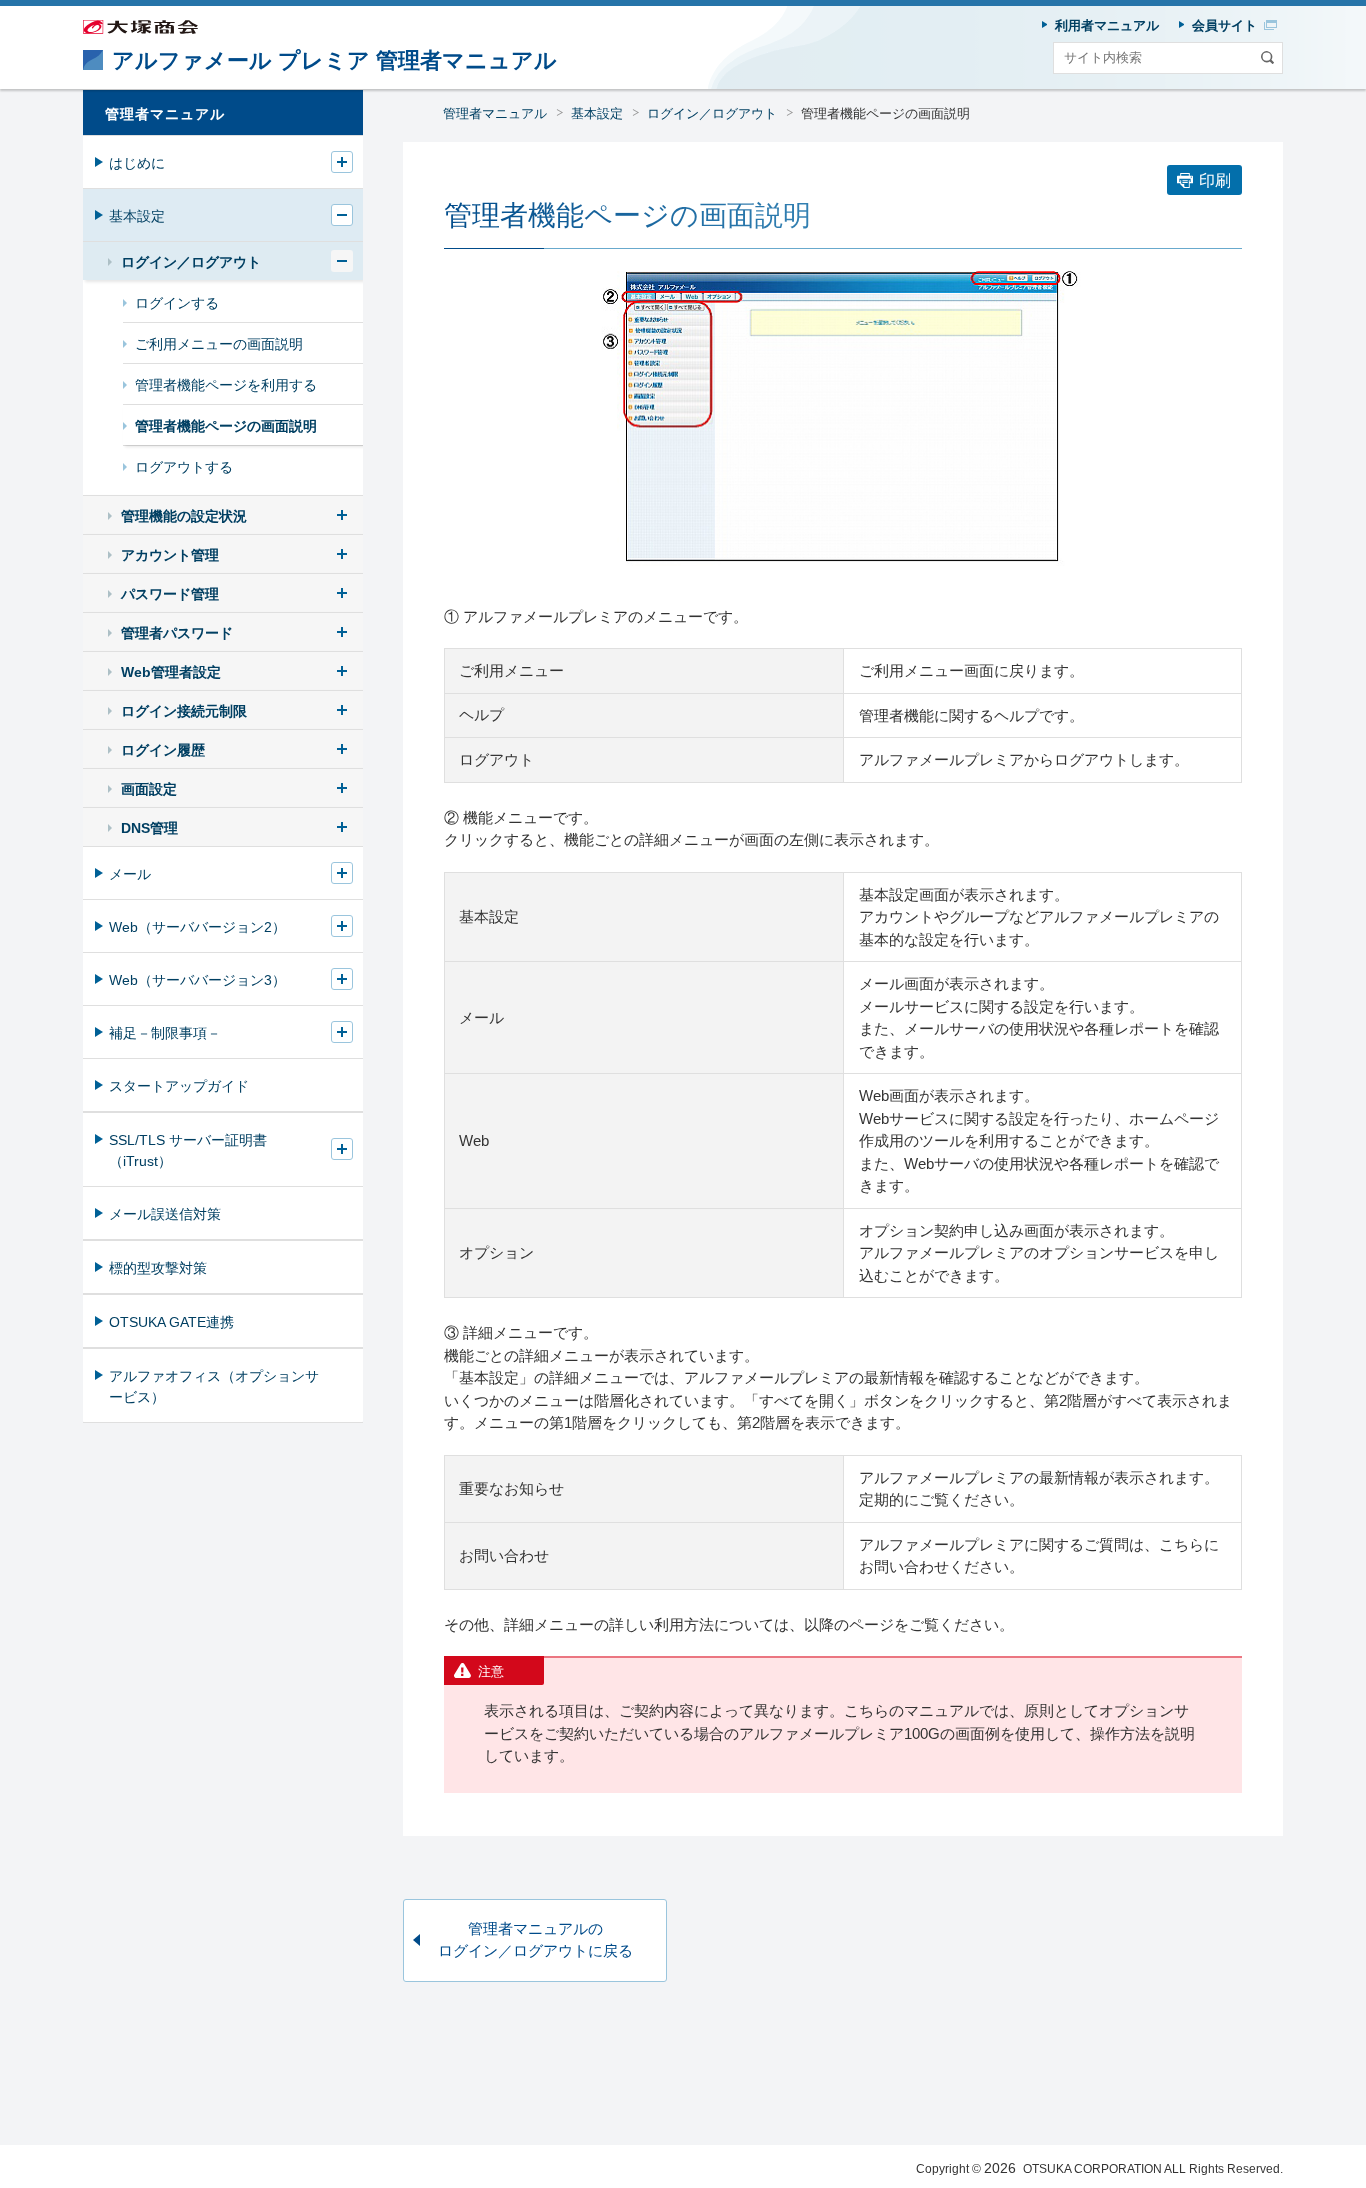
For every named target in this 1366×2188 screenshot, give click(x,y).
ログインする (177, 303)
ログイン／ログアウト (712, 113)
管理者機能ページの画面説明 (226, 426)
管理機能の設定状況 (184, 516)
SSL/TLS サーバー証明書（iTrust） (188, 1150)
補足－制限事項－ (165, 1033)
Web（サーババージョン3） (197, 980)
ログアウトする (184, 467)
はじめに (137, 163)
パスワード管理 (170, 594)
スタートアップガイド (179, 1086)
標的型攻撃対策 (158, 1268)
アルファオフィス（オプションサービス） (214, 1386)
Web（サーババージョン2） (197, 927)
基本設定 (597, 113)
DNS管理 (149, 828)
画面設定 (149, 789)
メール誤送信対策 (165, 1214)
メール (130, 874)
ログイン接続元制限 (184, 711)
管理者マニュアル (495, 113)
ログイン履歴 (163, 750)
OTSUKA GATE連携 (171, 1322)
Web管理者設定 (171, 672)
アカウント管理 (170, 555)
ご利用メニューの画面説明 (219, 344)
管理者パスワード (177, 633)
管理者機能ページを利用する (226, 385)
